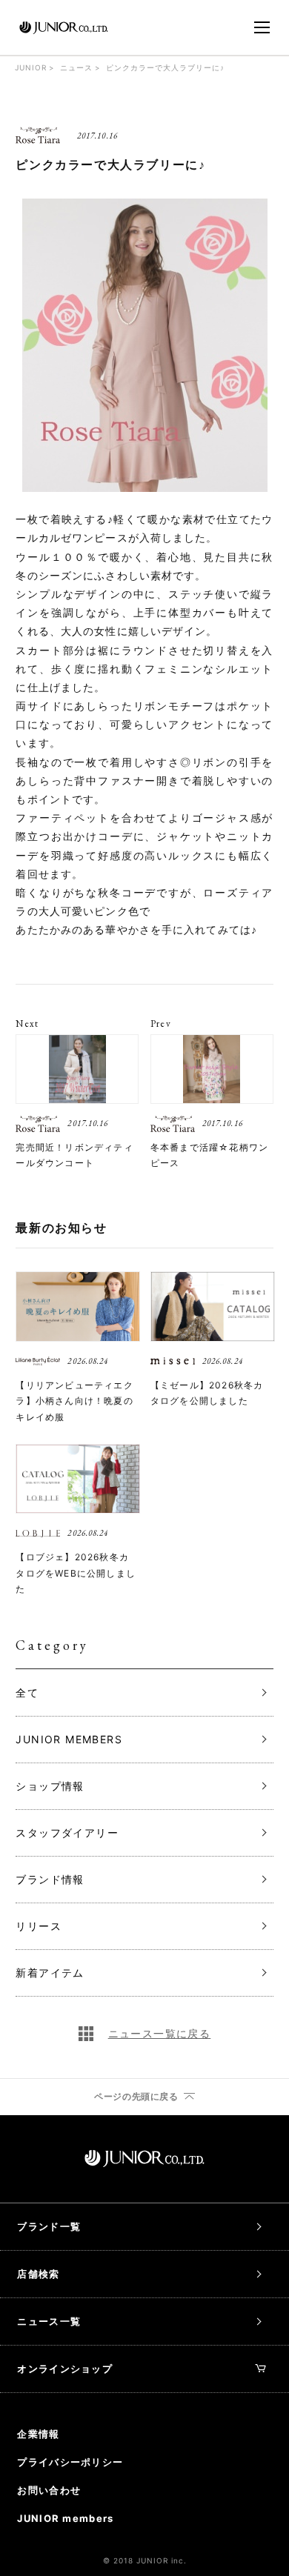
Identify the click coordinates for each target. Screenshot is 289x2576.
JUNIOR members (65, 2518)
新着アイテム (50, 1973)
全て (27, 1693)
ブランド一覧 (49, 2226)
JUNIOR (31, 67)
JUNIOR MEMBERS (69, 1739)
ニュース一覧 (49, 2321)
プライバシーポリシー (70, 2462)
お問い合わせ (49, 2490)
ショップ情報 (50, 1786)
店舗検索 (38, 2274)
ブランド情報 (50, 1879)
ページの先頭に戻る (136, 2097)
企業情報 (38, 2434)
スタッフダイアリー (67, 1833)
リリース (39, 1926)
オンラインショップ (65, 2369)
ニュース (76, 67)
